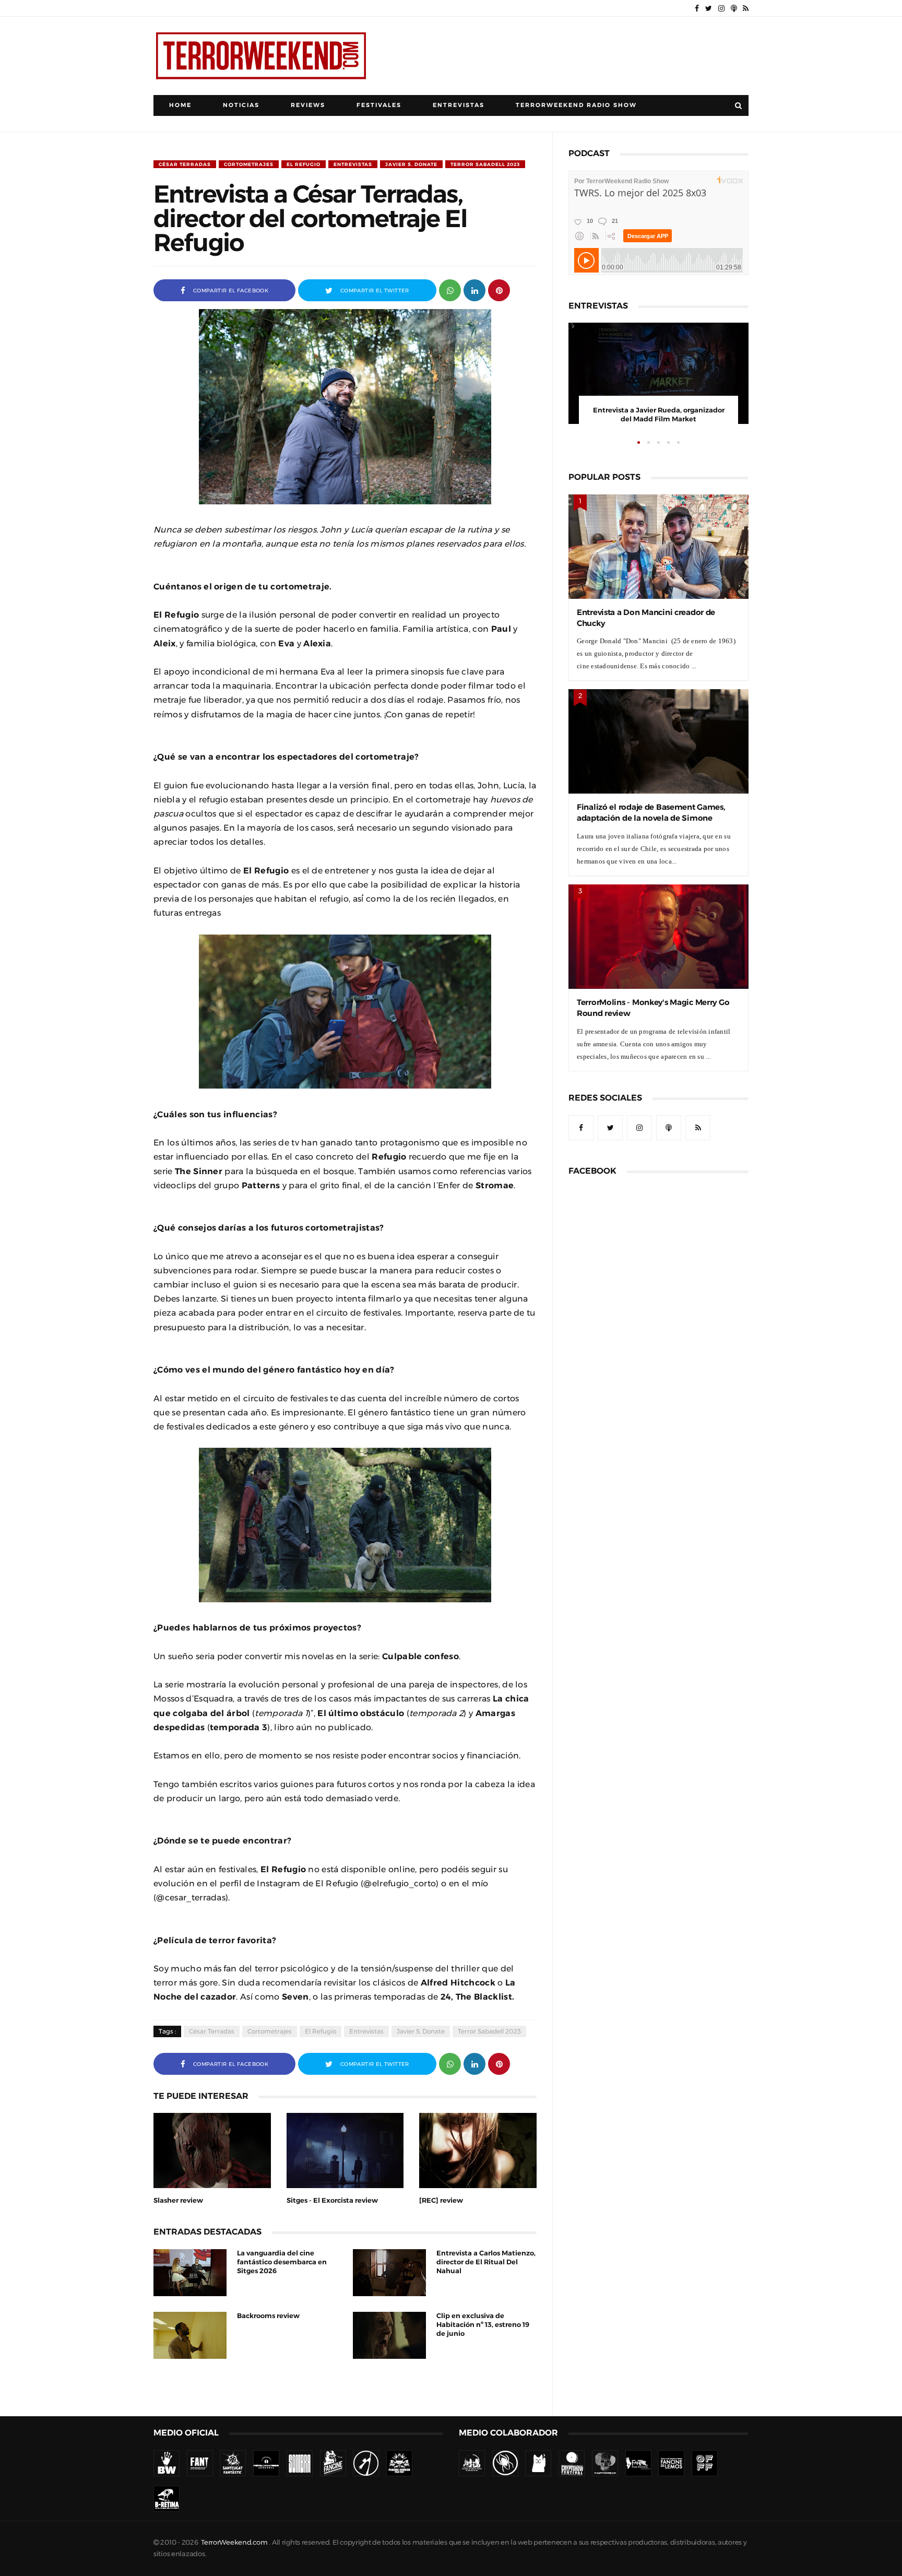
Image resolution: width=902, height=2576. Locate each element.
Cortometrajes (249, 164)
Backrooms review (268, 2316)
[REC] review (441, 2200)
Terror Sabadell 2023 (485, 164)
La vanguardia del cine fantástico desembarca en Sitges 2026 (282, 2262)
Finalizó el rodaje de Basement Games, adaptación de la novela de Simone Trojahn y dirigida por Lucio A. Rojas (651, 818)
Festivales (379, 105)
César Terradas (185, 164)
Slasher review (178, 2200)
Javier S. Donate (411, 164)
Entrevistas (459, 105)
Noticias (241, 105)
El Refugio (304, 164)
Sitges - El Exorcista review (332, 2200)
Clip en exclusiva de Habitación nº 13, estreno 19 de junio (483, 2325)
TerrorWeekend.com (234, 2542)
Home (180, 105)
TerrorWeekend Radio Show (576, 105)
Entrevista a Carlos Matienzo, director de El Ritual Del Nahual (486, 2262)
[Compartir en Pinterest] (499, 289)
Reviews (308, 105)
